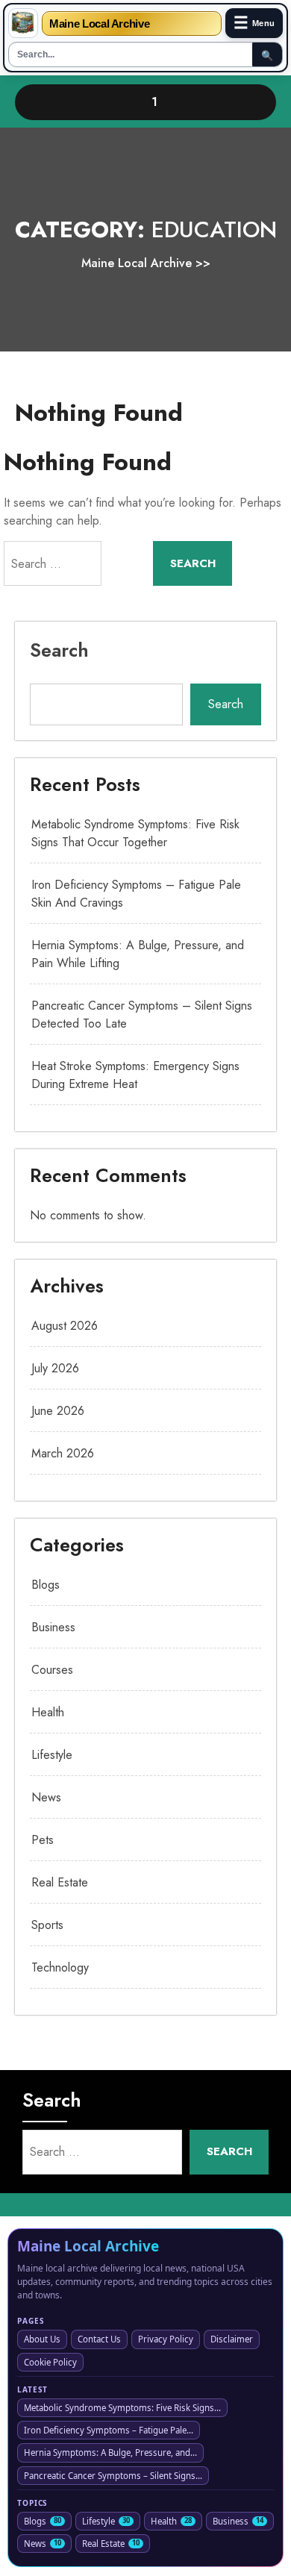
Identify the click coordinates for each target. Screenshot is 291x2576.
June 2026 (58, 1411)
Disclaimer (232, 2339)
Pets (43, 1840)
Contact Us (99, 2339)
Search (59, 650)
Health (48, 1712)
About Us (42, 2339)
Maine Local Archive (99, 24)
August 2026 (65, 1326)
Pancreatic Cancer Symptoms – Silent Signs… (113, 2476)
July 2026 (55, 1368)
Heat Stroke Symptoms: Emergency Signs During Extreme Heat (135, 1075)
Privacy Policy (166, 2339)
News (46, 1797)
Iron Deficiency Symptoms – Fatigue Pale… (109, 2430)
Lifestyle (52, 1755)
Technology (60, 1967)
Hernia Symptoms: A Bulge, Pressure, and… (110, 2452)
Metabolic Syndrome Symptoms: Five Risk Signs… (122, 2408)
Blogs (46, 1585)
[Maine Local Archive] (23, 23)
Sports (47, 1925)
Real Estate (60, 1882)
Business (53, 1627)
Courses (52, 1670)
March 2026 (63, 1453)
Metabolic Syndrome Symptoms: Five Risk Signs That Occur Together (135, 833)
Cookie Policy (50, 2362)
